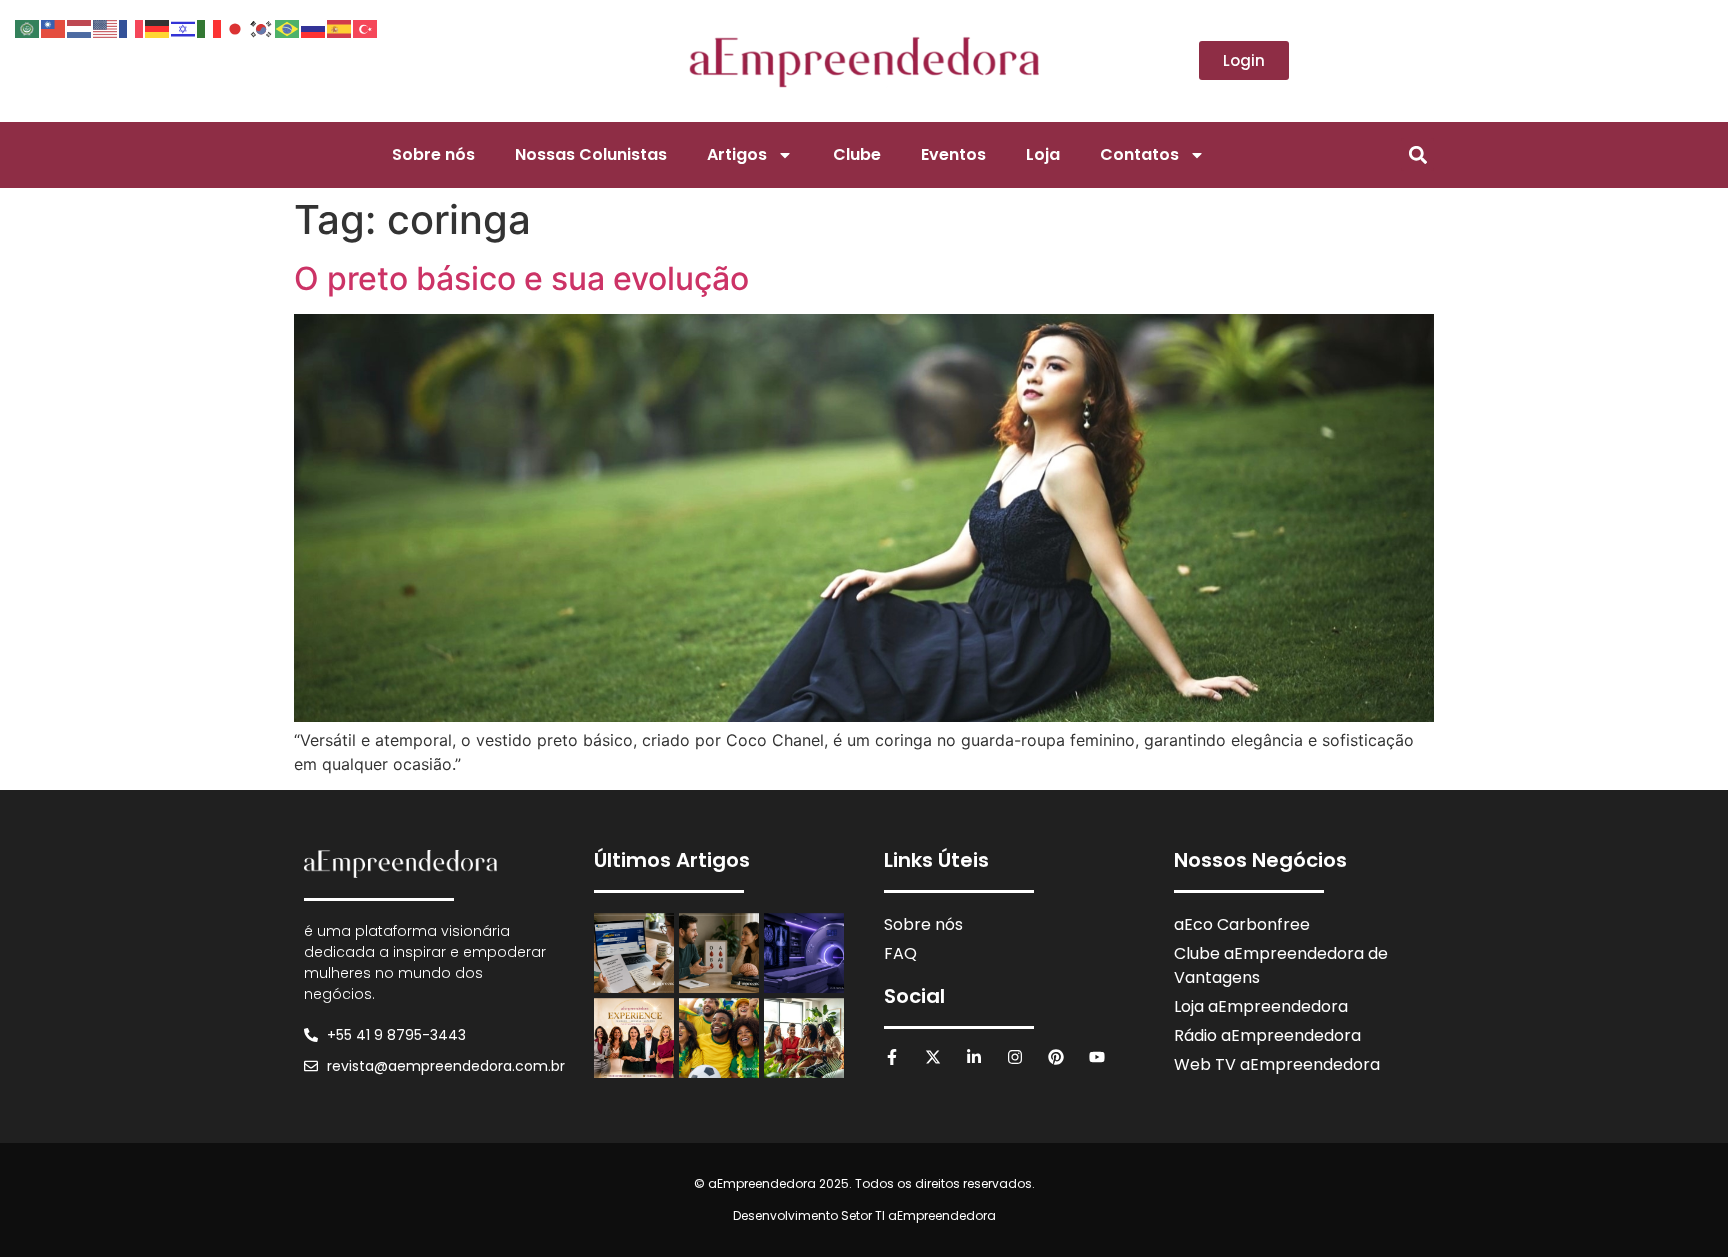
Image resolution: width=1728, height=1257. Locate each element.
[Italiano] (210, 27)
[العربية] (28, 27)
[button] (1417, 154)
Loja (1043, 154)
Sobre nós (433, 154)
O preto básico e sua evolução (521, 278)
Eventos (953, 154)
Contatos (1139, 154)
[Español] (340, 27)
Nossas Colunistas (591, 154)
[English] (106, 27)
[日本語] (236, 27)
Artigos (737, 154)
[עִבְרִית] (184, 27)
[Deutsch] (158, 27)
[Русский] (314, 27)
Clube (857, 154)
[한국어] (262, 27)
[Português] (288, 27)
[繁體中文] (54, 27)
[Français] (132, 27)
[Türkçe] (366, 27)
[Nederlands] (80, 27)
